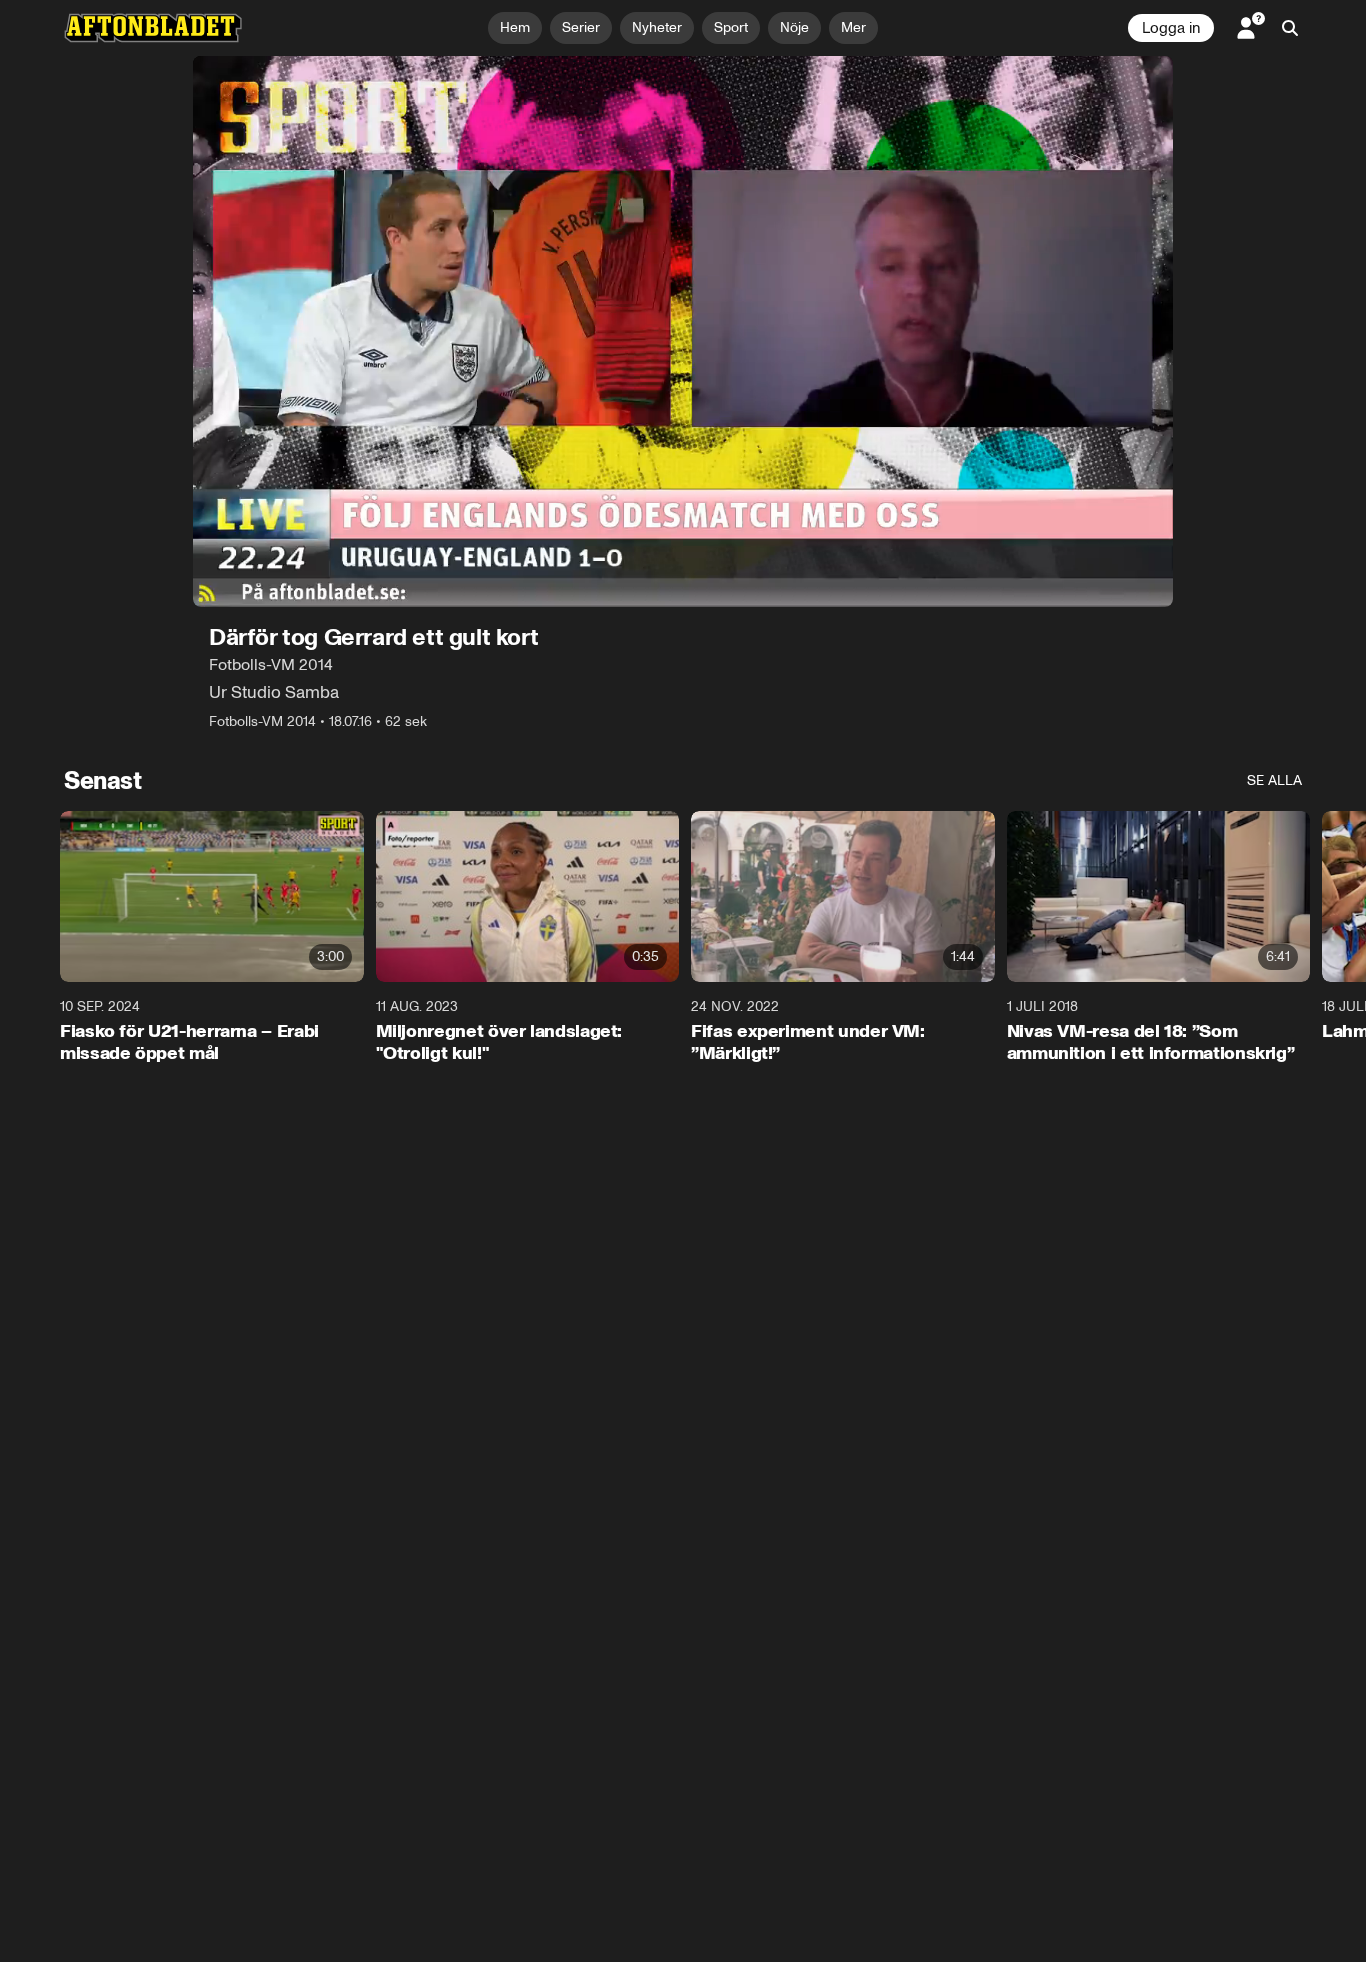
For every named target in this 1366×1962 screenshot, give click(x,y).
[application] (683, 331)
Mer (853, 27)
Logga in (1171, 28)
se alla (1274, 780)
